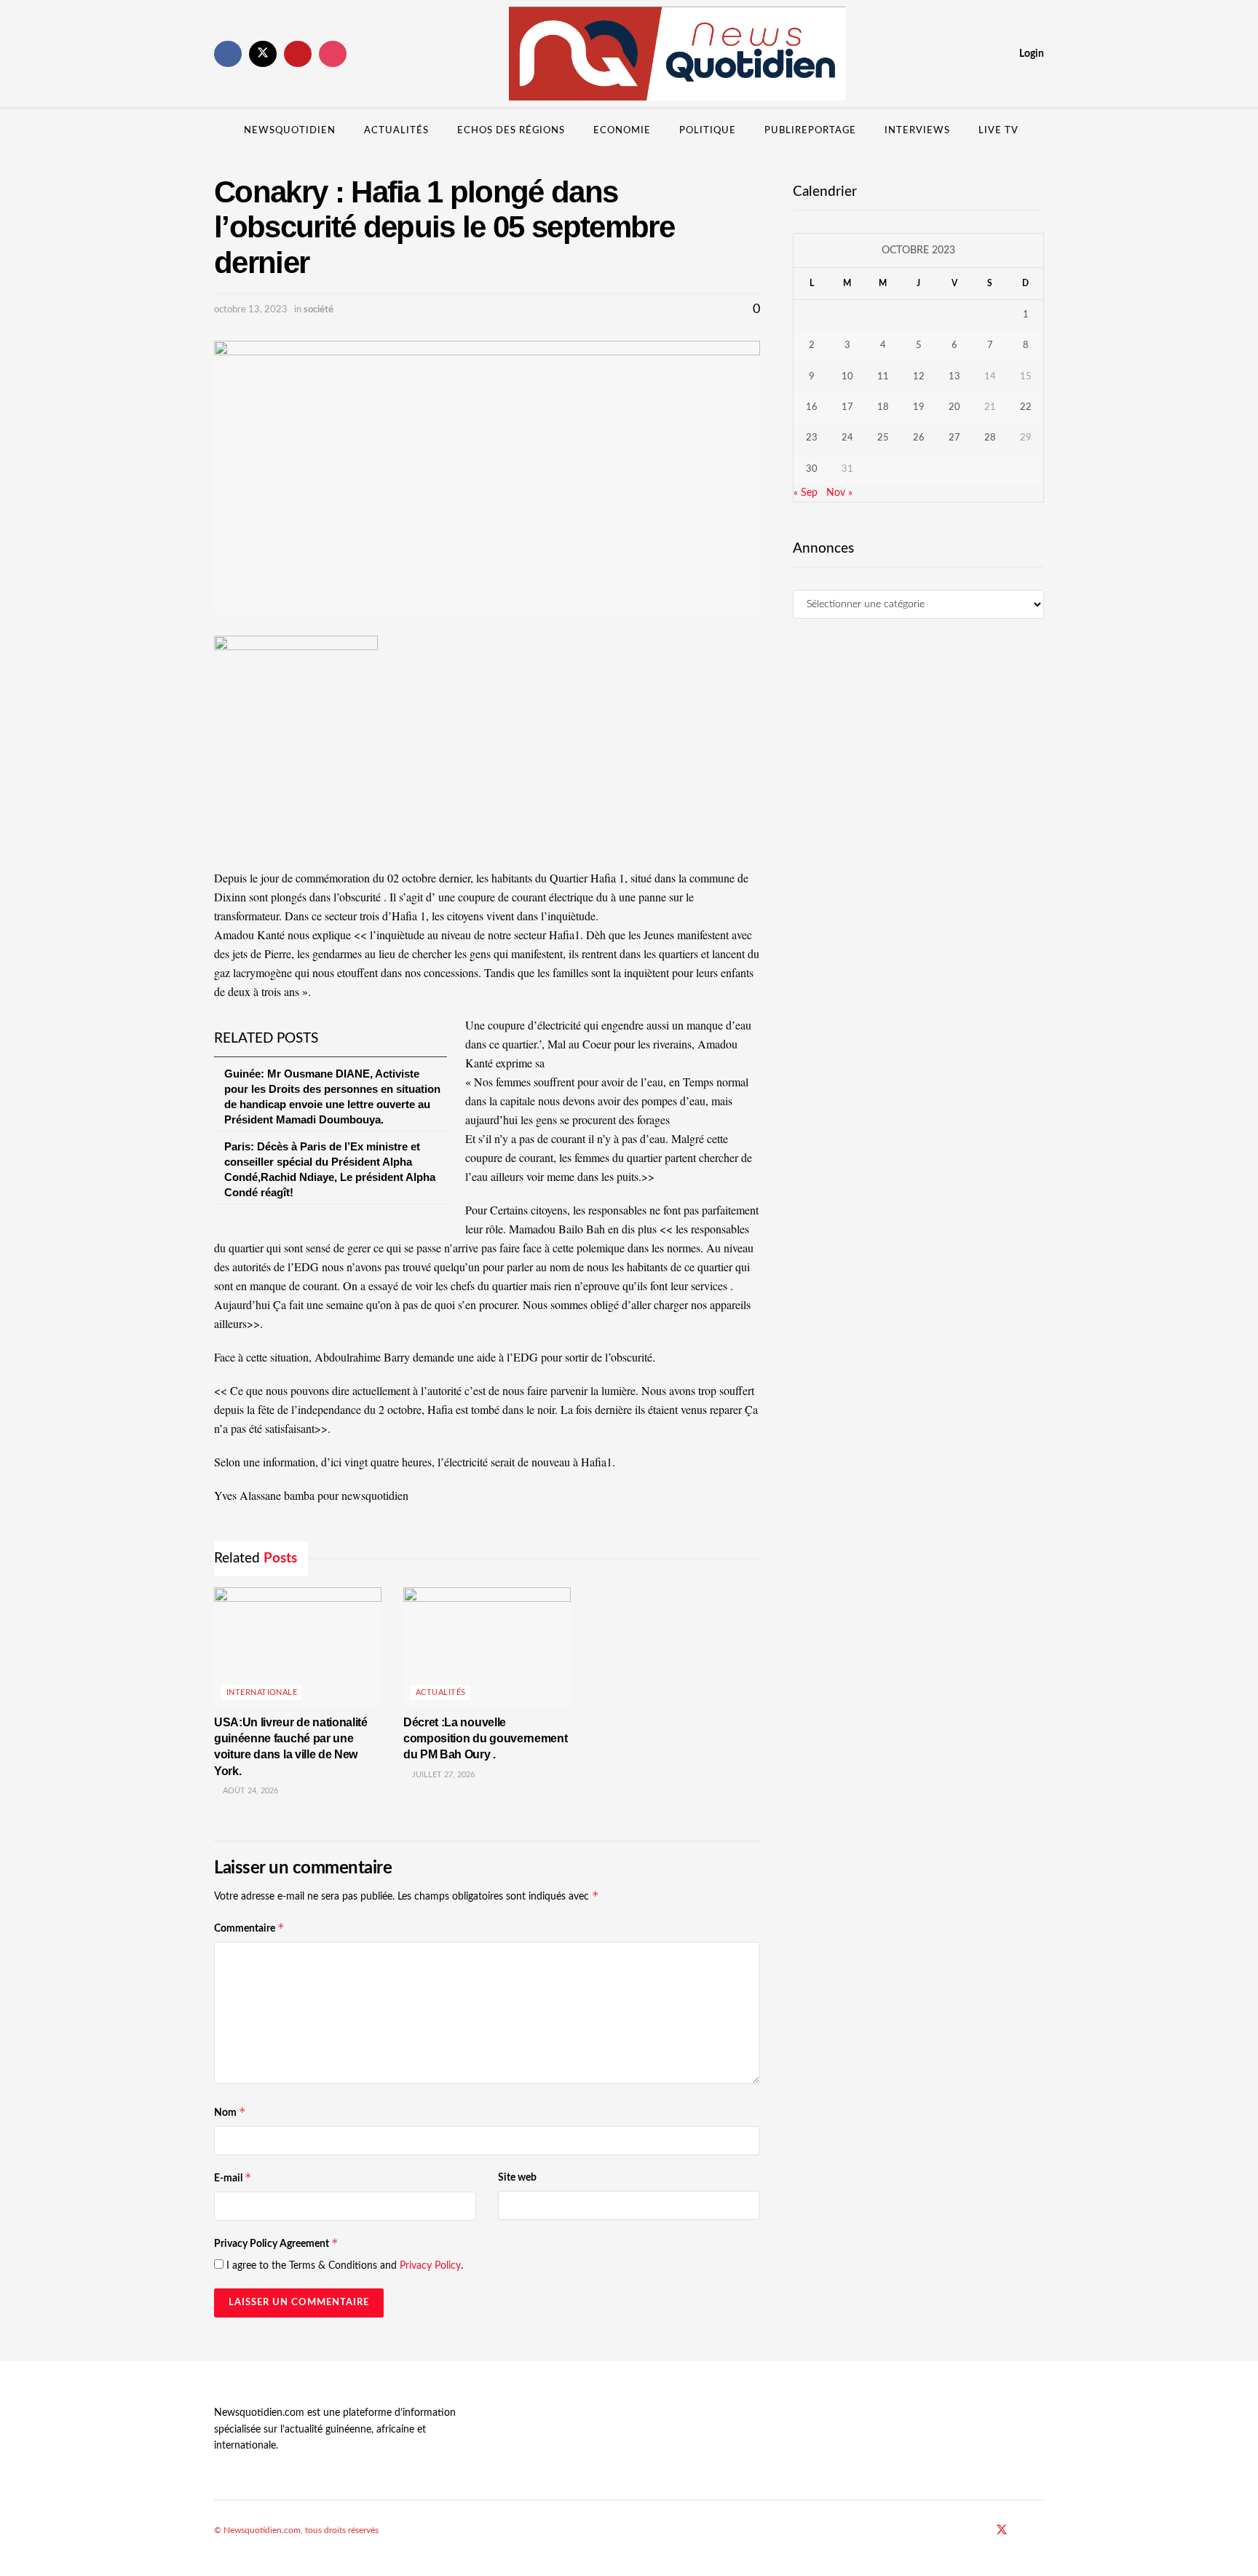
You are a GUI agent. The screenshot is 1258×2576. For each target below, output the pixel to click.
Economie (622, 131)
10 (847, 377)
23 (812, 438)
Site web (517, 2178)
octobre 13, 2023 (251, 310)
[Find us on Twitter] (263, 54)
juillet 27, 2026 (442, 1775)
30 (812, 469)
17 (847, 407)
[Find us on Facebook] (228, 54)
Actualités (396, 131)
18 (883, 407)
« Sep (806, 493)
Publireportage (810, 131)
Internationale (262, 1692)
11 (883, 377)
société (319, 310)
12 (919, 377)
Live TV (998, 131)
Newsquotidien (290, 131)
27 (954, 438)
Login (1030, 54)
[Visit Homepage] (677, 54)
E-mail (233, 2177)
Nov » (839, 493)
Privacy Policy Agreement (276, 2243)
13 (954, 377)
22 (1026, 407)
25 (883, 438)
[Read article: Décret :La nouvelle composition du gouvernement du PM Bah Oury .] (487, 1647)
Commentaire (249, 1928)
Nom (230, 2112)
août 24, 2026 (249, 1791)
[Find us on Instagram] (333, 54)
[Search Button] (1039, 131)
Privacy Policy (430, 2266)
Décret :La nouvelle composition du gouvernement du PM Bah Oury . (485, 1739)
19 (919, 407)
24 (847, 438)
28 (990, 438)
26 (919, 438)
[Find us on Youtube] (298, 54)
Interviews (917, 131)
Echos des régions (511, 131)
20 (954, 407)
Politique (708, 131)
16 (812, 407)
